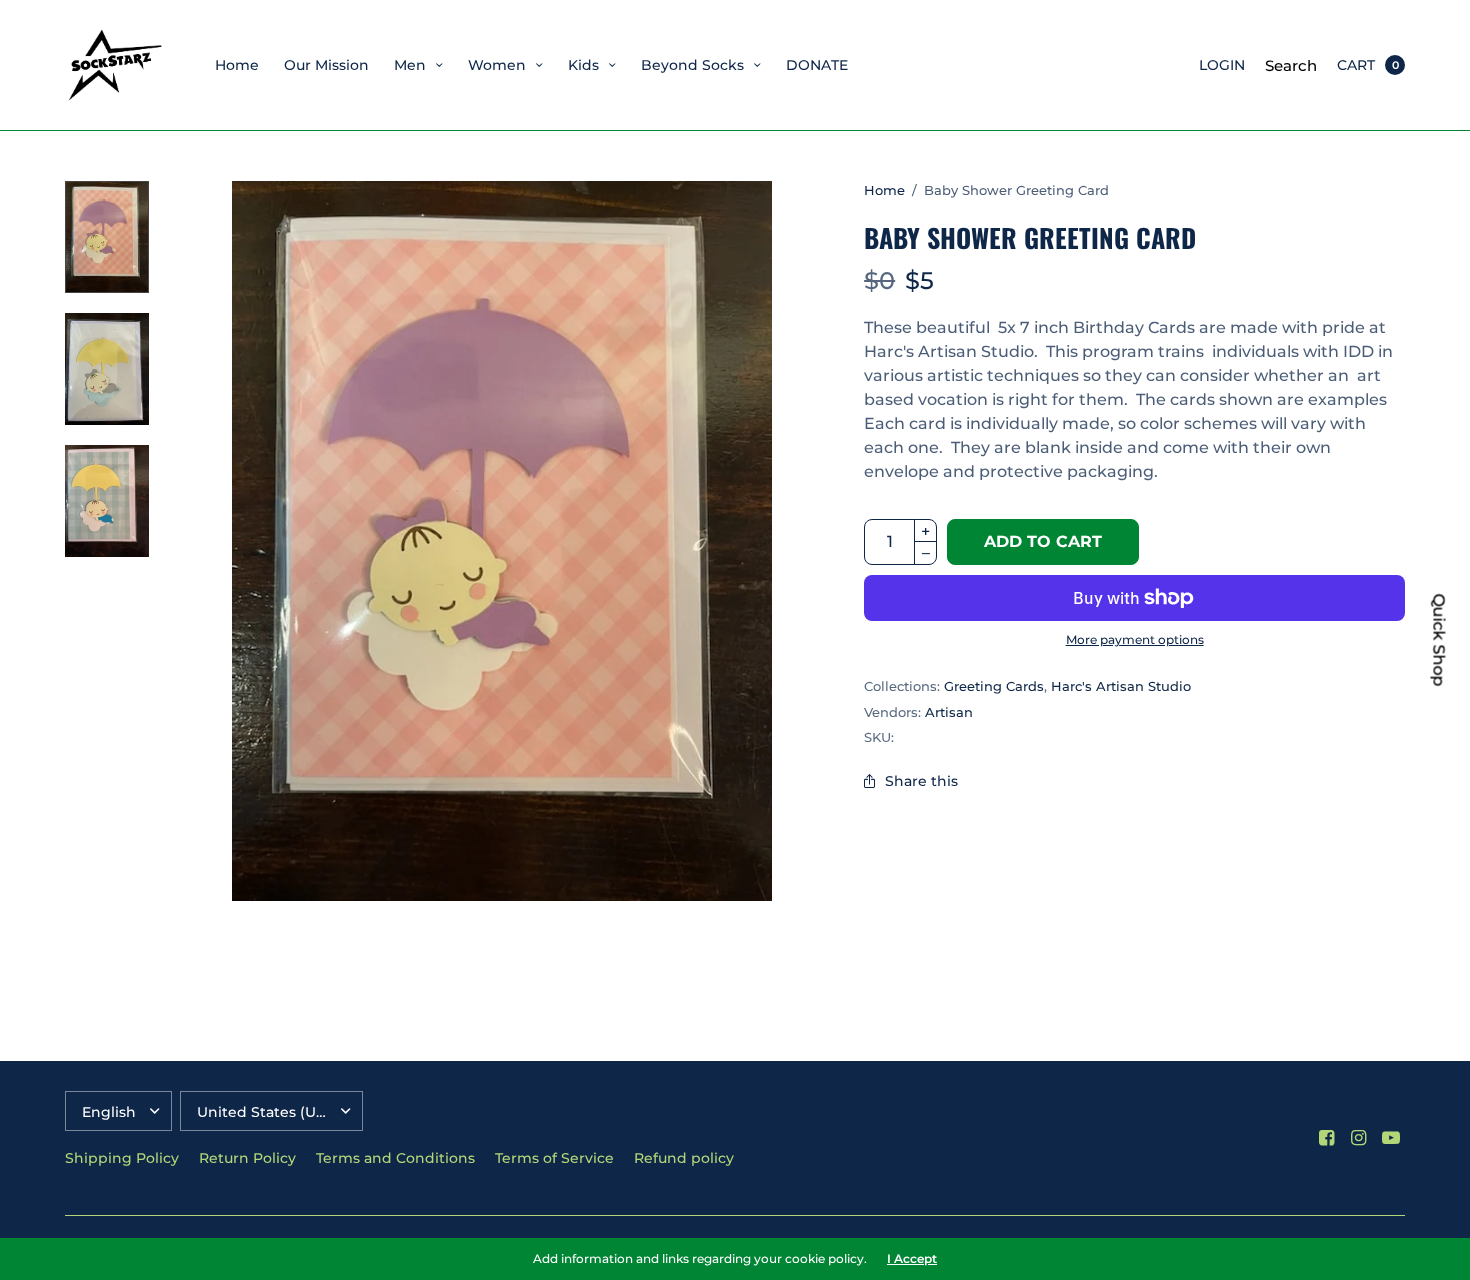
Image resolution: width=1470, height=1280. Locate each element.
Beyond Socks (692, 65)
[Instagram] (1359, 1138)
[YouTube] (1391, 1138)
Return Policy (247, 1158)
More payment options (1135, 639)
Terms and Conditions (395, 1158)
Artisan (949, 712)
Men (410, 65)
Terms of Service (554, 1158)
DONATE (817, 65)
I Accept (912, 1259)
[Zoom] (502, 541)
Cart (1356, 65)
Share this (921, 781)
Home (237, 65)
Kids (583, 65)
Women (497, 65)
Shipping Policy (122, 1158)
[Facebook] (1327, 1138)
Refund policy (684, 1158)
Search (1291, 65)
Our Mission (326, 65)
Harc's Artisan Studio (1121, 686)
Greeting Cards (994, 686)
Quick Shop (1439, 640)
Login (1222, 65)
